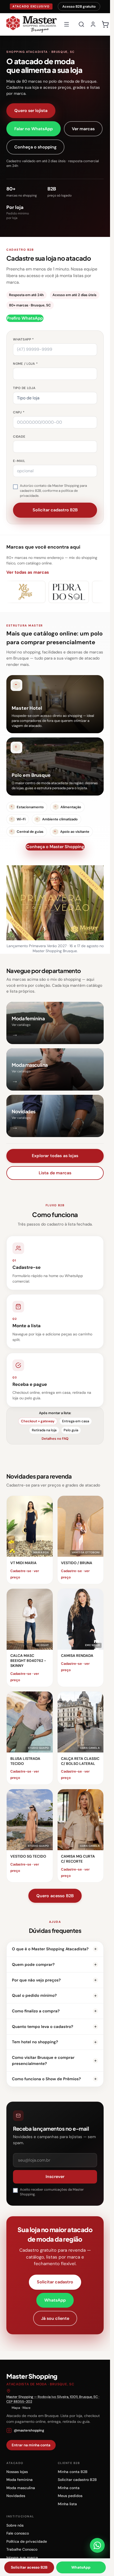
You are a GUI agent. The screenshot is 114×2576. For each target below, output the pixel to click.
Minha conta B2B (73, 2472)
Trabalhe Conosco (22, 2549)
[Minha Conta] (93, 24)
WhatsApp (55, 2300)
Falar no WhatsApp (34, 129)
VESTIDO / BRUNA (77, 1563)
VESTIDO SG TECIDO (28, 1856)
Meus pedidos (70, 2496)
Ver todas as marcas (28, 572)
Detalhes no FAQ (55, 1439)
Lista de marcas (55, 1173)
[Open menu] (67, 24)
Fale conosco (18, 2533)
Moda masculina (21, 2488)
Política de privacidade (27, 2541)
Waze (26, 2408)
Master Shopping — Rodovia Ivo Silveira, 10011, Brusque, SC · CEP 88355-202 (53, 2399)
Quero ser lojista (31, 111)
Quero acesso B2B (55, 1896)
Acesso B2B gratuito (79, 6)
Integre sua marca (22, 2558)
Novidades (16, 2496)
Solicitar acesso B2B (29, 2567)
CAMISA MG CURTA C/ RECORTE (78, 1859)
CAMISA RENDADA (77, 1656)
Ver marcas (83, 129)
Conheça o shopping (35, 147)
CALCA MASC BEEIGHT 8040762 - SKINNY (28, 1661)
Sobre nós (15, 2525)
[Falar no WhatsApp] (97, 2545)
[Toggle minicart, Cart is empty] (105, 24)
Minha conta (69, 2488)
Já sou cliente (55, 2318)
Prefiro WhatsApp (25, 318)
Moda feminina (19, 2480)
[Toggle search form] (81, 24)
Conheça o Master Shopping (55, 847)
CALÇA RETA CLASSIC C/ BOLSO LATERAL (80, 1761)
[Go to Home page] (31, 24)
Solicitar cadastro (55, 2282)
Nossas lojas (17, 2472)
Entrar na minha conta (31, 2445)
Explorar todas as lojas (55, 1156)
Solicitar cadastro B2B (77, 2480)
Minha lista (67, 2504)
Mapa (16, 2408)
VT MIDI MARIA (23, 1563)
